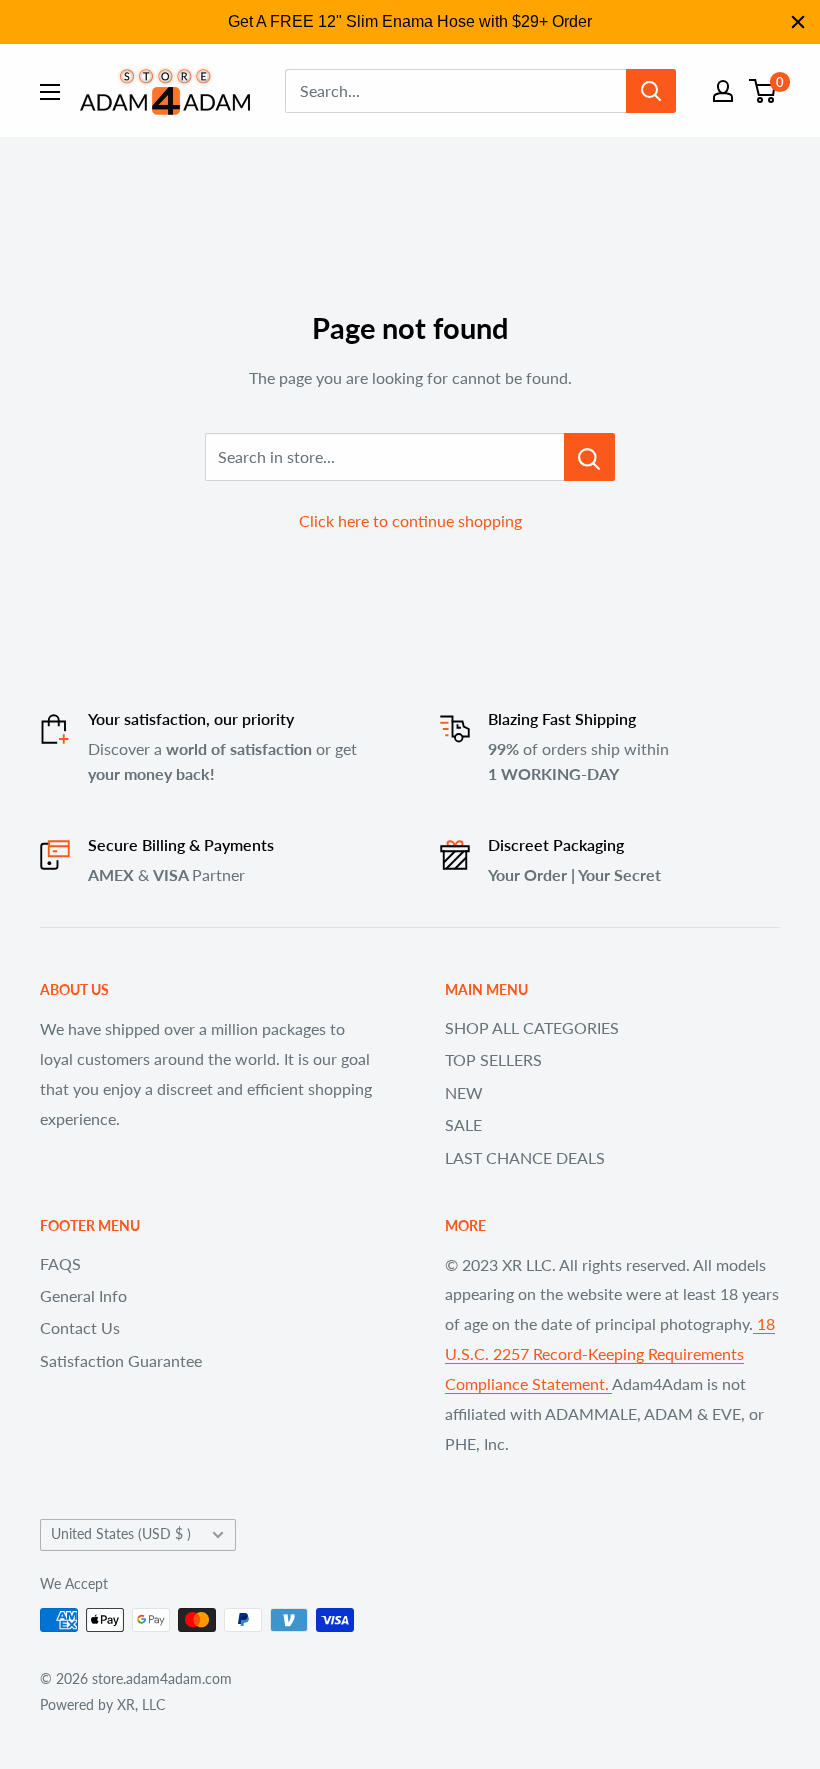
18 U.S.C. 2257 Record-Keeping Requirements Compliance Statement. (610, 1353)
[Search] (651, 91)
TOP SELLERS (493, 1059)
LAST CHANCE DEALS (525, 1157)
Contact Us (80, 1327)
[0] (763, 91)
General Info (83, 1295)
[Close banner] (798, 22)
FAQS (60, 1263)
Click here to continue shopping (410, 520)
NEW (464, 1092)
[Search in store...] (589, 457)
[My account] (723, 91)
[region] (410, 22)
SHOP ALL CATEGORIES (532, 1027)
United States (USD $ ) (121, 1534)
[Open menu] (50, 92)
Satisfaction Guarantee (121, 1360)
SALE (463, 1124)
